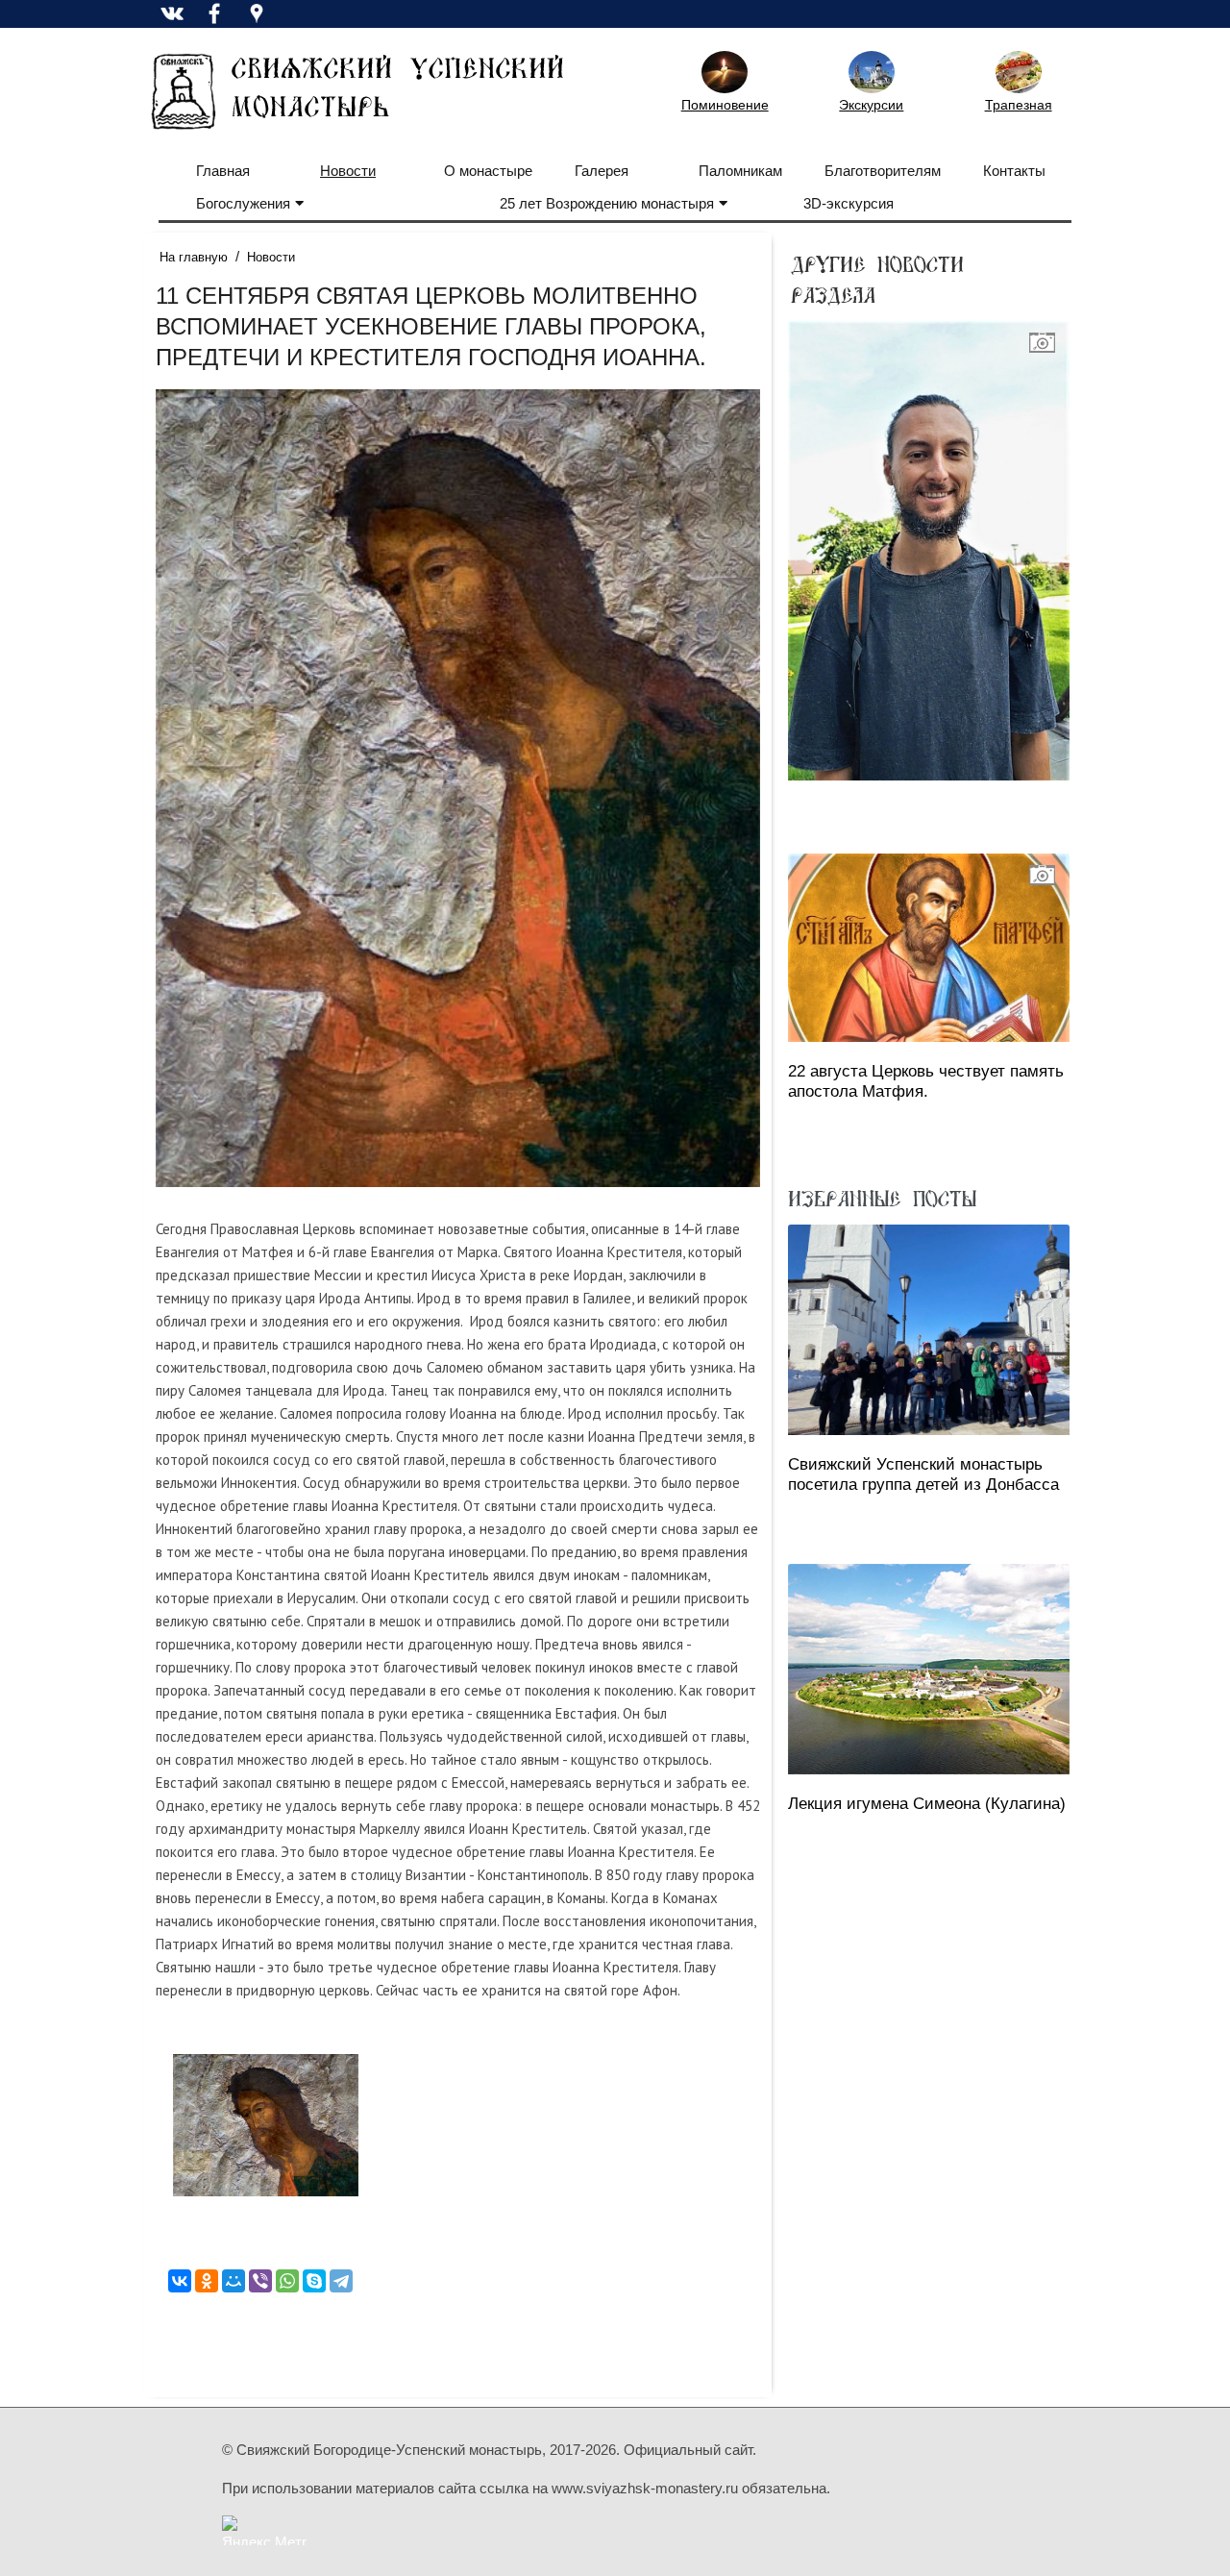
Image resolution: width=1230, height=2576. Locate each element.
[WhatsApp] (287, 2281)
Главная (223, 171)
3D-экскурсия (849, 203)
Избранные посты (882, 1198)
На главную (194, 257)
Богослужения (243, 203)
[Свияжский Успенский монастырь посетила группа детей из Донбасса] (929, 1330)
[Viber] (260, 2281)
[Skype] (314, 2281)
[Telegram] (341, 2281)
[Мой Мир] (234, 2281)
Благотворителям (883, 171)
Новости (348, 171)
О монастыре (488, 171)
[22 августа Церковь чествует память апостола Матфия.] (929, 947)
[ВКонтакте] (180, 2281)
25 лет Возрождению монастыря (607, 203)
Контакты (1014, 171)
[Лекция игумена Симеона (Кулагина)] (929, 1669)
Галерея (602, 171)
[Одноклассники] (207, 2281)
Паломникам (740, 171)
